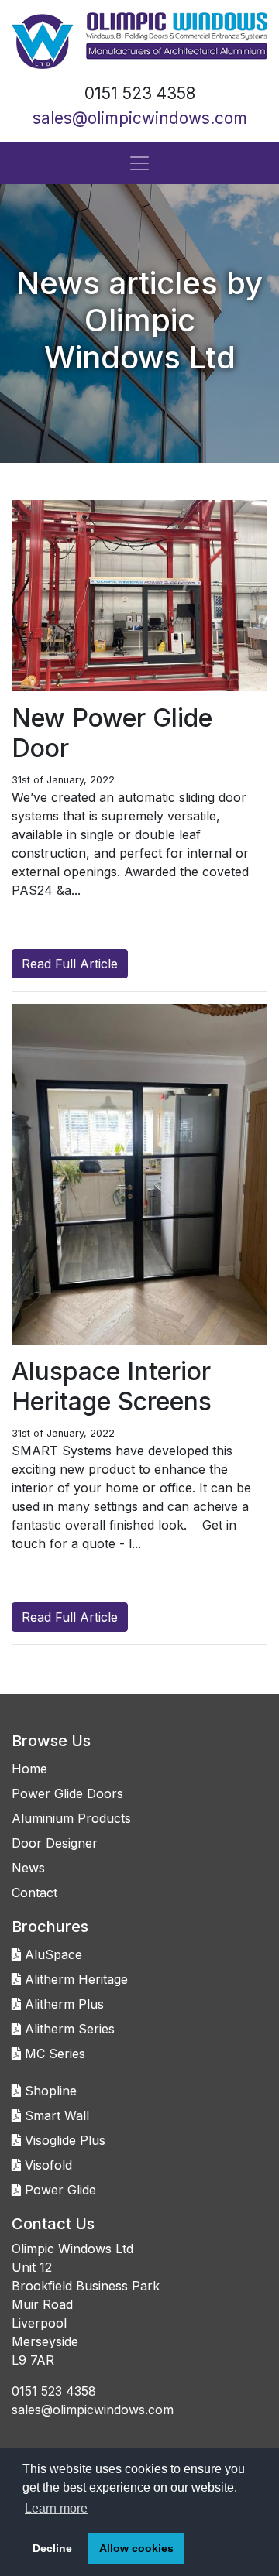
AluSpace (52, 1954)
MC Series (53, 2054)
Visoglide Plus (63, 2140)
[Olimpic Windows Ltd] (139, 41)
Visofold (46, 2165)
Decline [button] (52, 2548)
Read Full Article (70, 964)
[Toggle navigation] (139, 163)
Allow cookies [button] (136, 2548)
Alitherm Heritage (74, 1979)
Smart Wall (55, 2115)
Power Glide (59, 2190)
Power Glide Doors (67, 1793)
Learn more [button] (56, 2508)
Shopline (49, 2091)
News (28, 1868)
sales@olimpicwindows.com (140, 118)
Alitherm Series (68, 2029)
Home (29, 1769)
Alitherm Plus (62, 2004)
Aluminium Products (71, 1818)
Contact (34, 1893)
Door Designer (55, 1843)
